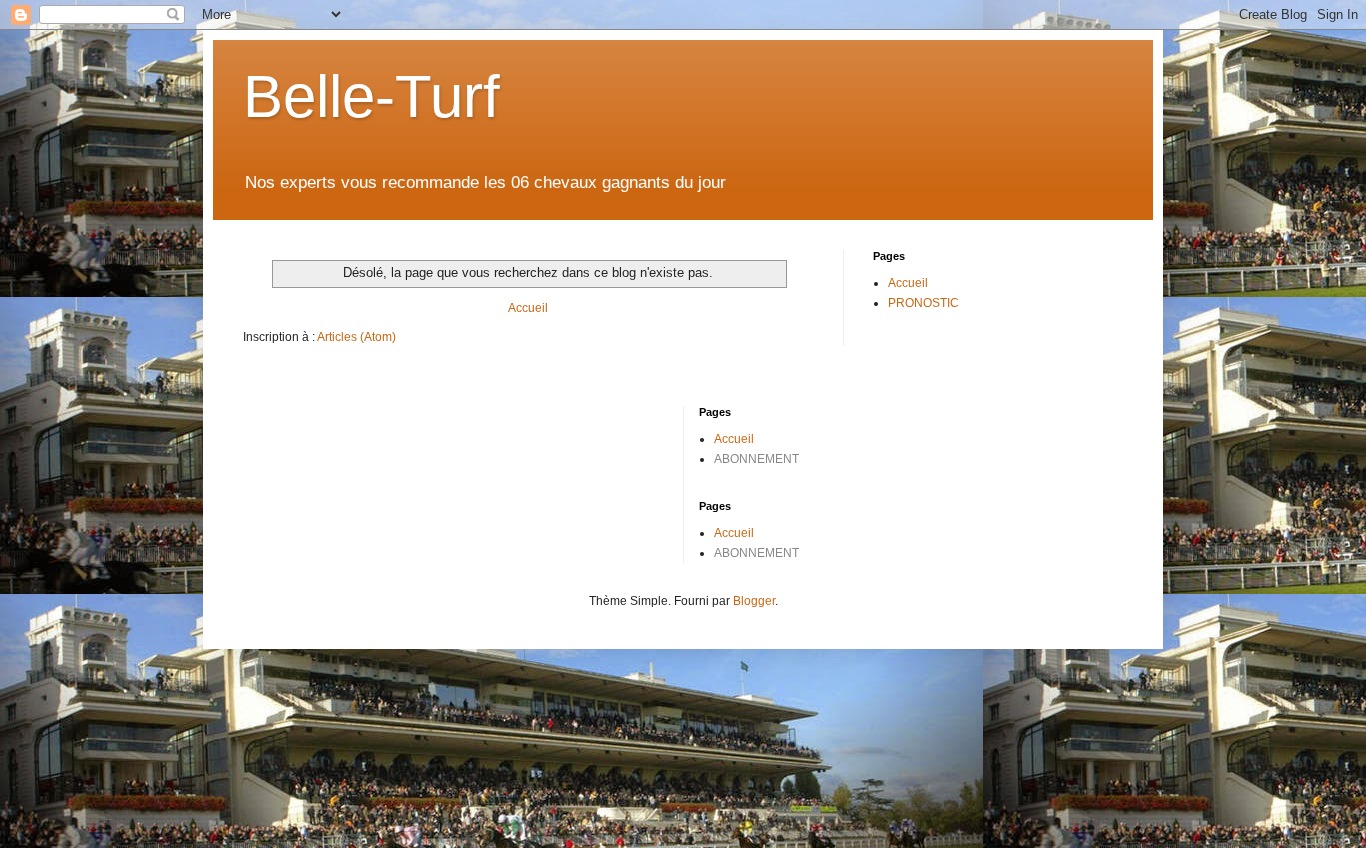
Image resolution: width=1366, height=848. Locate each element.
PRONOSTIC (923, 303)
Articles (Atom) (356, 337)
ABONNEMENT (756, 459)
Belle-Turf (371, 96)
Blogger (754, 601)
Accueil (528, 308)
